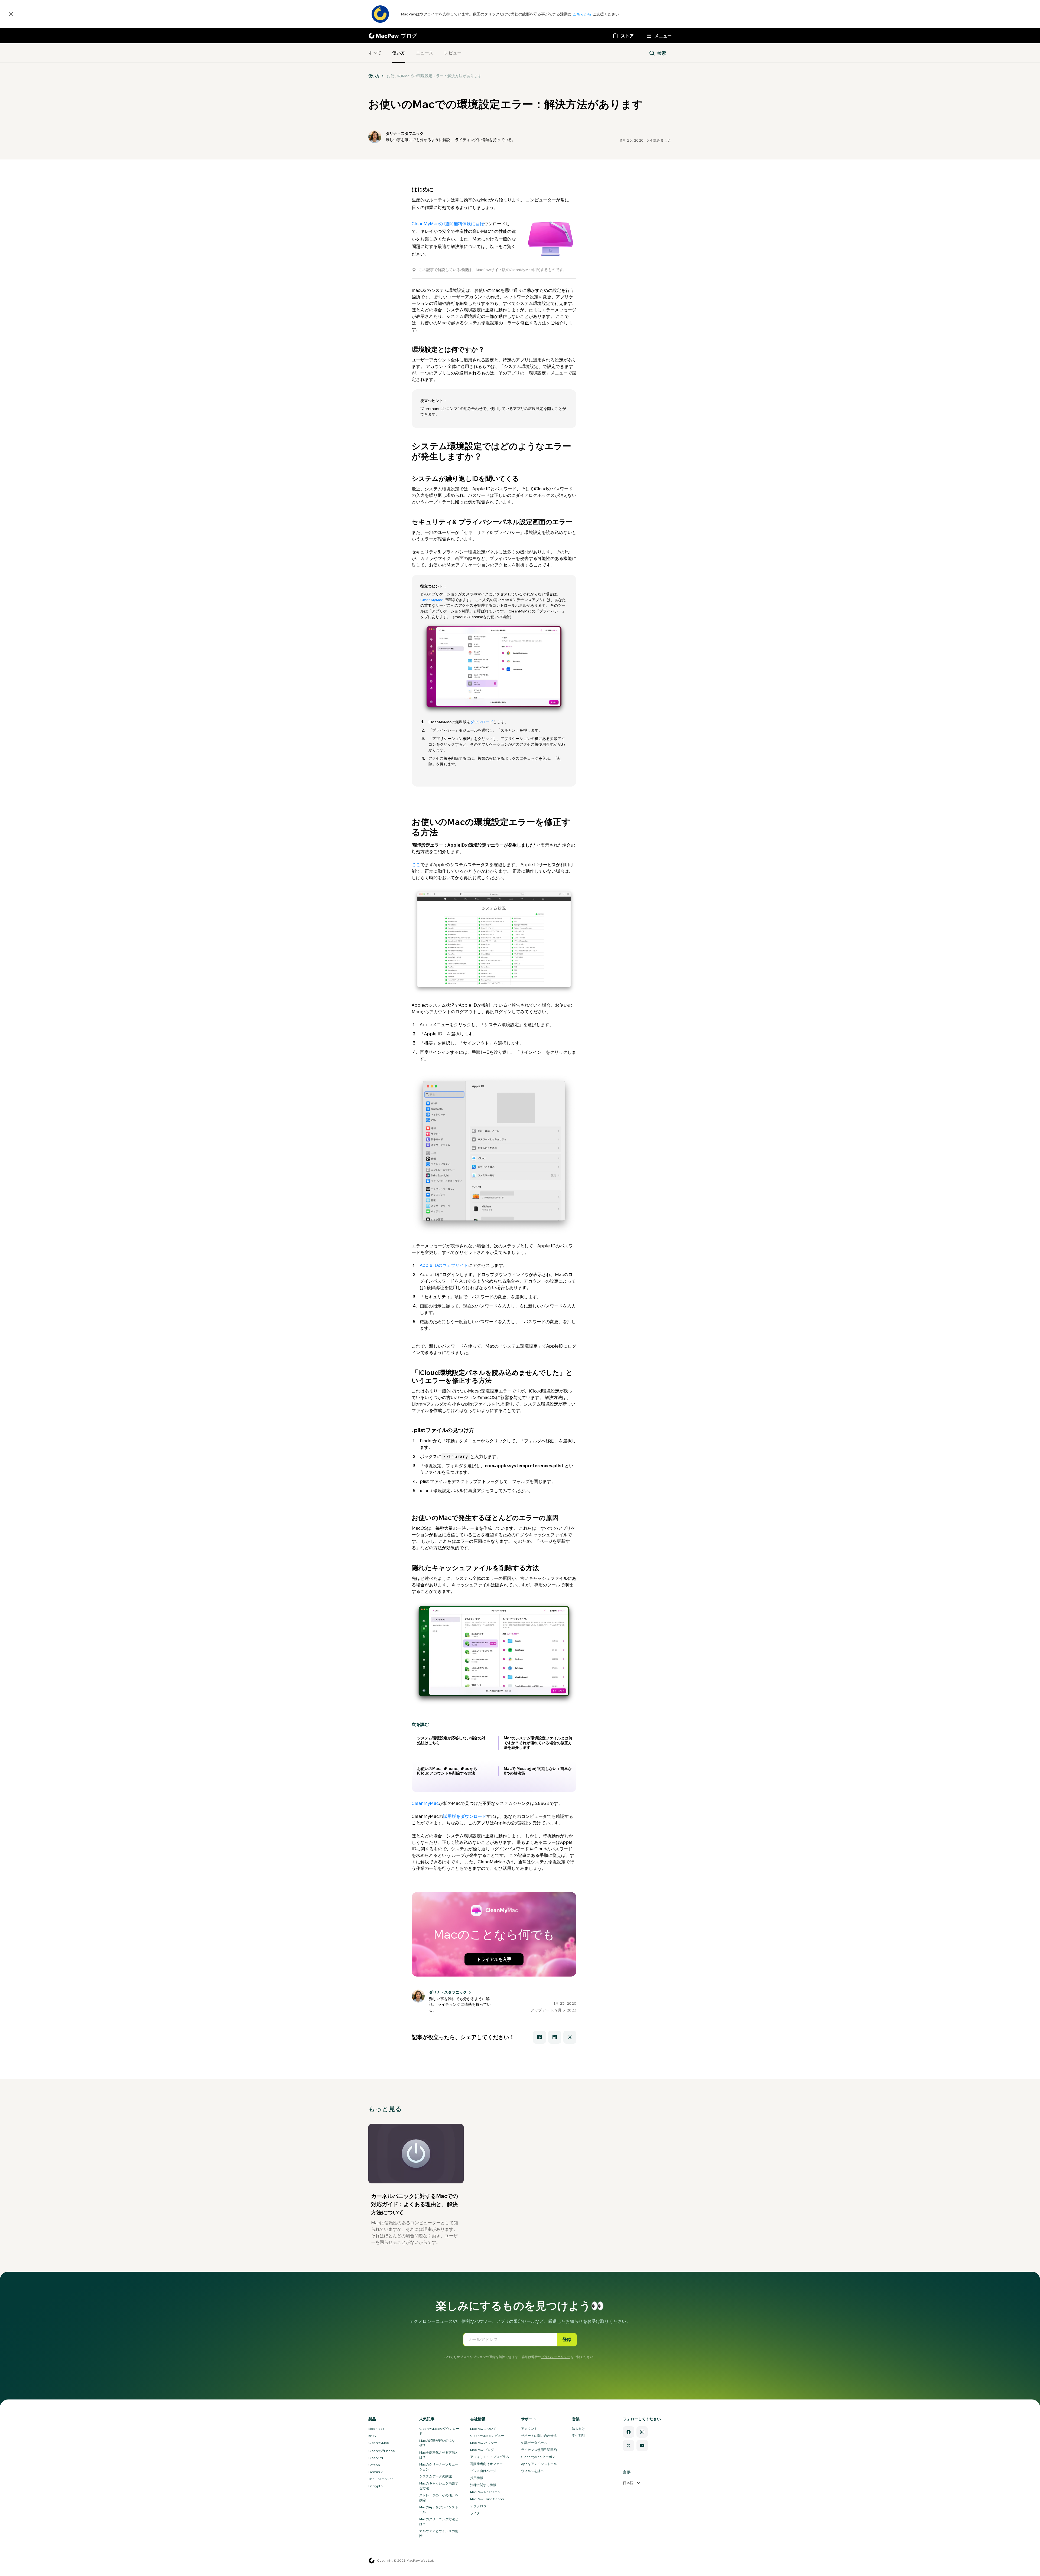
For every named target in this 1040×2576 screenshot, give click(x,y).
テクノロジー (480, 2506)
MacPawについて (483, 2429)
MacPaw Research (485, 2492)
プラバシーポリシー (556, 2357)
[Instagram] (642, 2432)
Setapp (374, 2465)
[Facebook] (629, 2432)
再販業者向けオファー (486, 2464)
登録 (567, 2339)
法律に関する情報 (483, 2485)
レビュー (453, 53)
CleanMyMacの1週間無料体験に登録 (448, 224)
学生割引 (578, 2436)
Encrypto (376, 2486)
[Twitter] (629, 2445)
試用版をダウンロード (465, 1816)
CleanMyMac (432, 600)
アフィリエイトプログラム (490, 2457)
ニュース (425, 53)
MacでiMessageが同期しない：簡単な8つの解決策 (538, 1771)
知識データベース (534, 2443)
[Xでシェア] (570, 2037)
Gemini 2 (376, 2472)
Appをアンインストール (539, 2464)
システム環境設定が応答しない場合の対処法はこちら (451, 1740)
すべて (375, 53)
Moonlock (376, 2429)
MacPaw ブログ (482, 2450)
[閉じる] (11, 14)
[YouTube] (642, 2445)
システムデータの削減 (435, 2476)
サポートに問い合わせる (539, 2436)
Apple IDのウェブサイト (444, 1265)
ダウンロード (482, 722)
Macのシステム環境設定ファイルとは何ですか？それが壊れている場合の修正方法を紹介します (538, 1743)
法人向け (578, 2429)
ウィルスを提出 (532, 2471)
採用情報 (477, 2478)
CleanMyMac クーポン (538, 2457)
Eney (372, 2436)
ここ (416, 865)
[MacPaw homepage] (372, 2561)
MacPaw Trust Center (487, 2499)
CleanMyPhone (382, 2451)
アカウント (529, 2429)
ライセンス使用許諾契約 (539, 2450)
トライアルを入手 (494, 1959)
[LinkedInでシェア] (555, 2037)
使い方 (399, 53)
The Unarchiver (381, 2479)
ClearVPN (376, 2458)
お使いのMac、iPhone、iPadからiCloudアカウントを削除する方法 (447, 1771)
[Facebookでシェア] (539, 2037)
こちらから (583, 14)
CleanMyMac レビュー (487, 2436)
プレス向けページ (483, 2471)
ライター (477, 2513)
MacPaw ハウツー (484, 2443)
